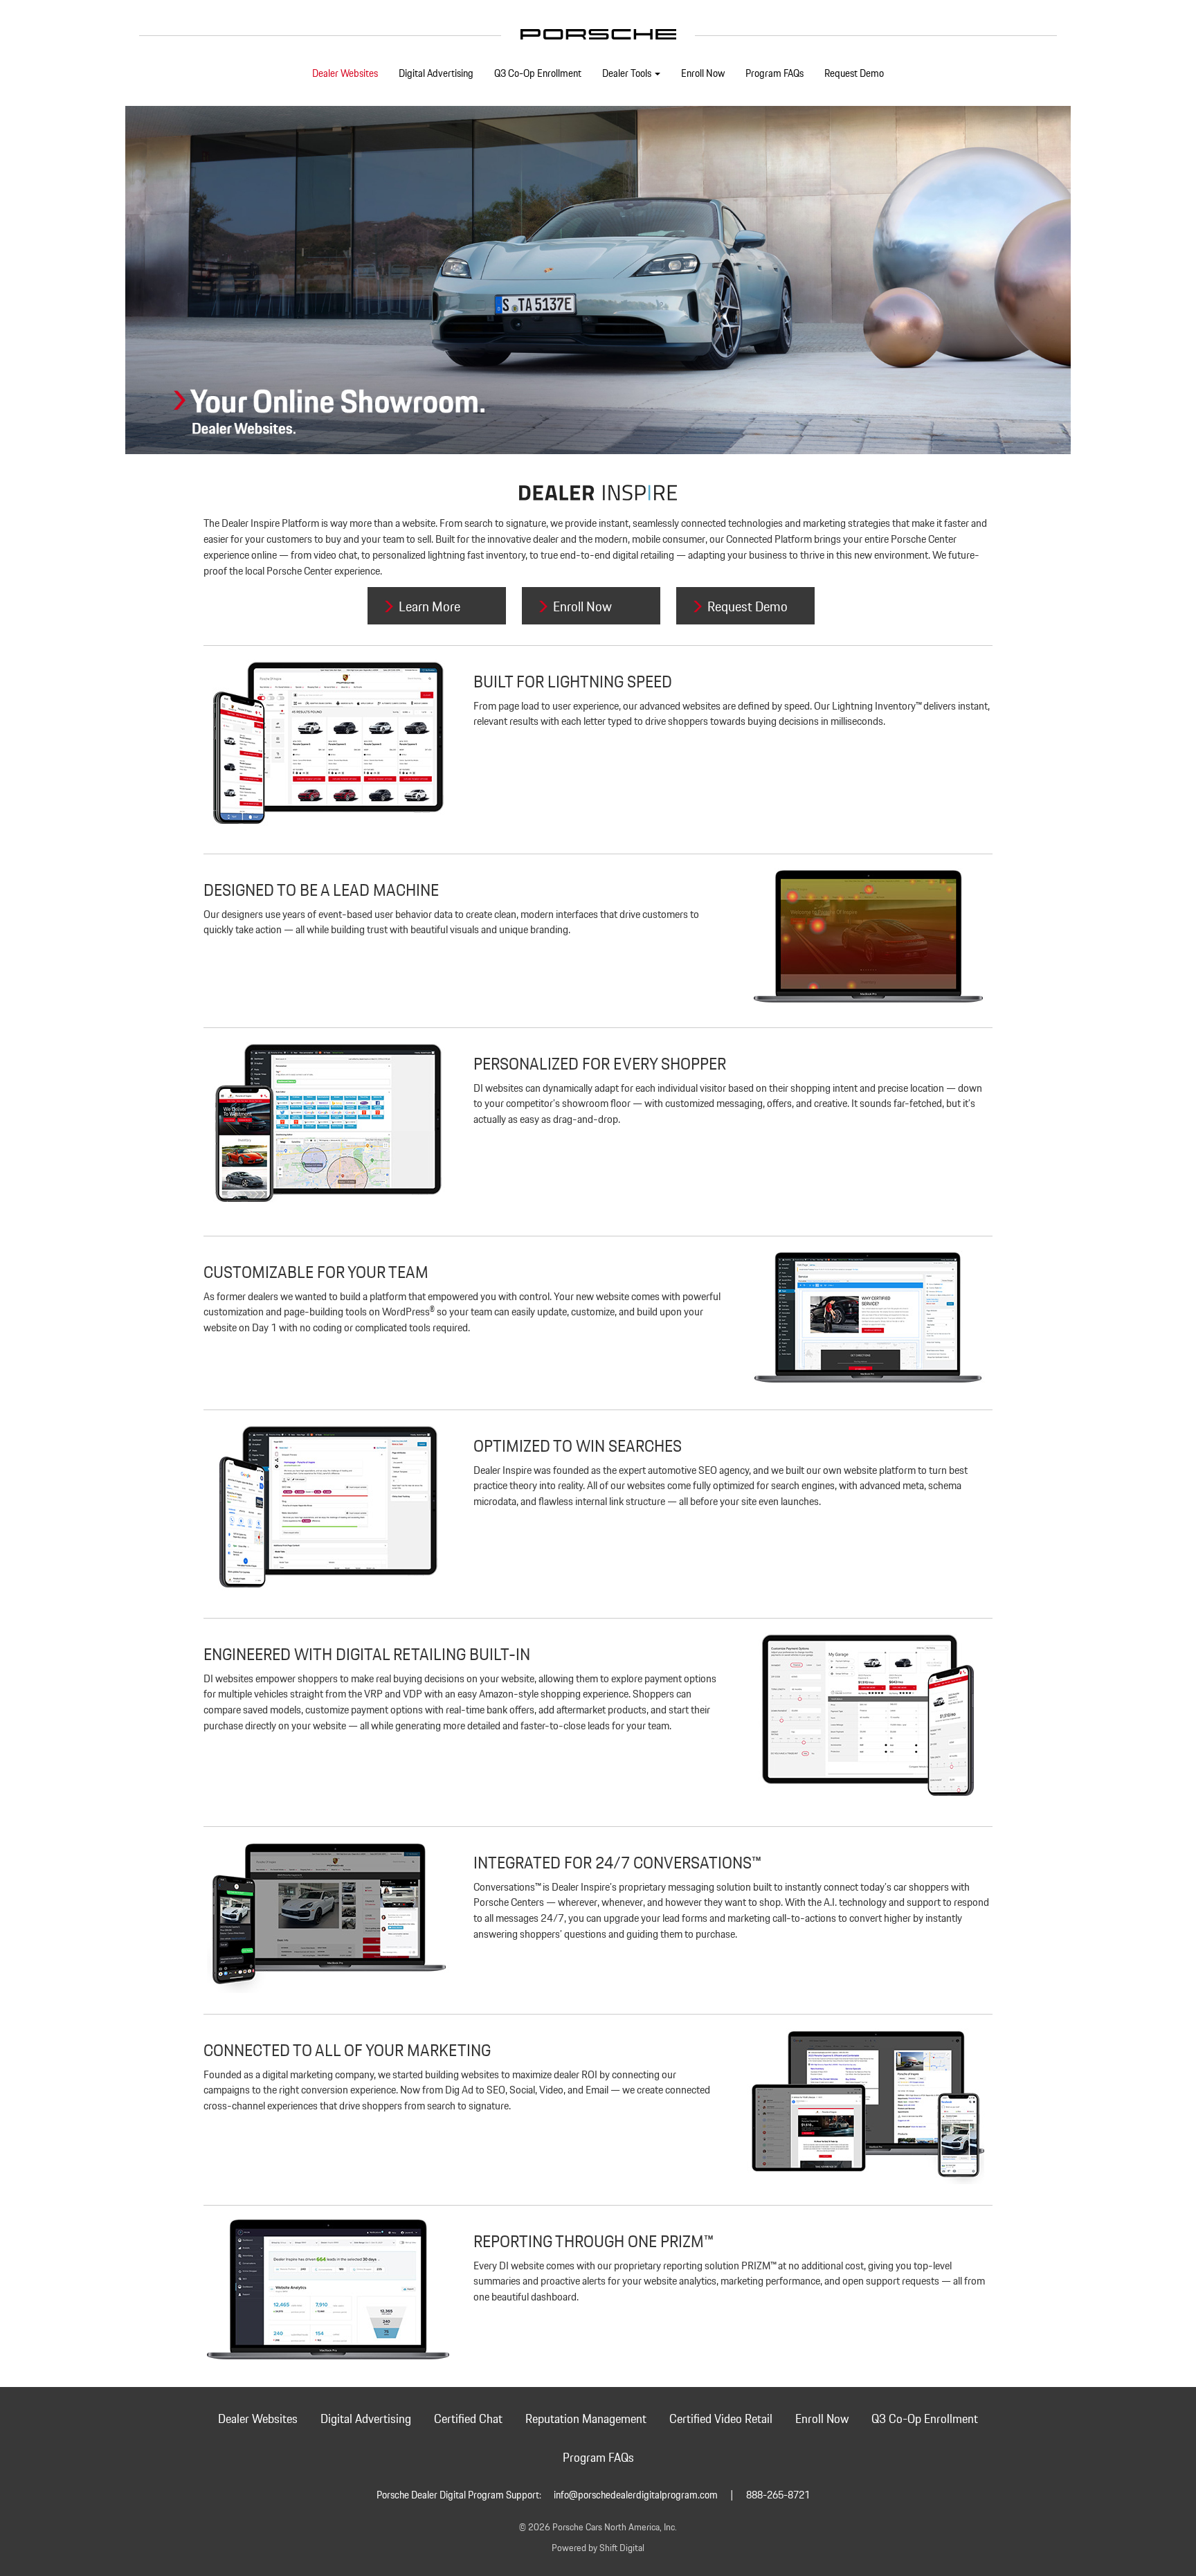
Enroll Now (703, 74)
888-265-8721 (778, 2496)
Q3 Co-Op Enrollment (538, 74)
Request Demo (854, 74)
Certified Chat (468, 2420)
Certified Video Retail (721, 2420)
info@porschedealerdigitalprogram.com (636, 2496)
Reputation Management (586, 2420)
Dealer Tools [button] (628, 74)
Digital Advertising (436, 74)
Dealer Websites (345, 74)
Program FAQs (774, 74)
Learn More (429, 607)
